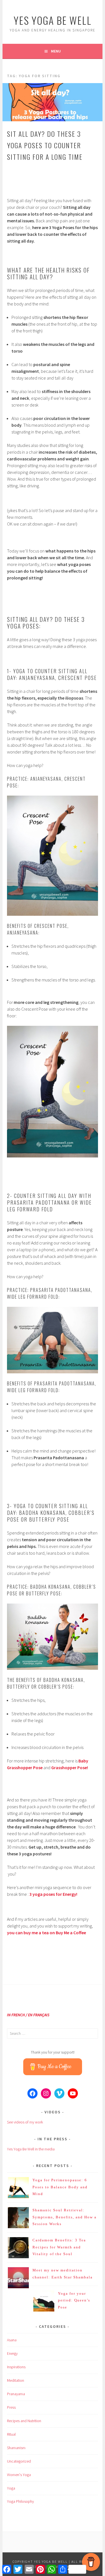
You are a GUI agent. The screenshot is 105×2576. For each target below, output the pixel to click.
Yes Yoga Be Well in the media (31, 2149)
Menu (56, 51)
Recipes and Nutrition (24, 2421)
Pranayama (16, 2394)
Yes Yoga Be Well (53, 20)
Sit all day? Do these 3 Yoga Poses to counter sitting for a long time (45, 145)
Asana (12, 2340)
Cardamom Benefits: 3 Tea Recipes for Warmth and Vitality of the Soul (59, 2247)
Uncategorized (19, 2461)
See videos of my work (25, 2122)
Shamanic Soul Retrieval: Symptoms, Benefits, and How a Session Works (65, 2217)
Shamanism (16, 2448)
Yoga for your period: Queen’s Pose (74, 2300)
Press (11, 2407)
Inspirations (16, 2367)
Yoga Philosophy (20, 2501)
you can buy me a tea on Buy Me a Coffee (46, 1933)
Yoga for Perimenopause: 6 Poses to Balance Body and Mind (60, 2187)
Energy (12, 2353)
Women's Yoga (19, 2475)
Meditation (16, 2380)
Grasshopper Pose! (70, 1767)
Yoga (11, 2488)
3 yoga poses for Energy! (53, 1894)
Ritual (11, 2434)
